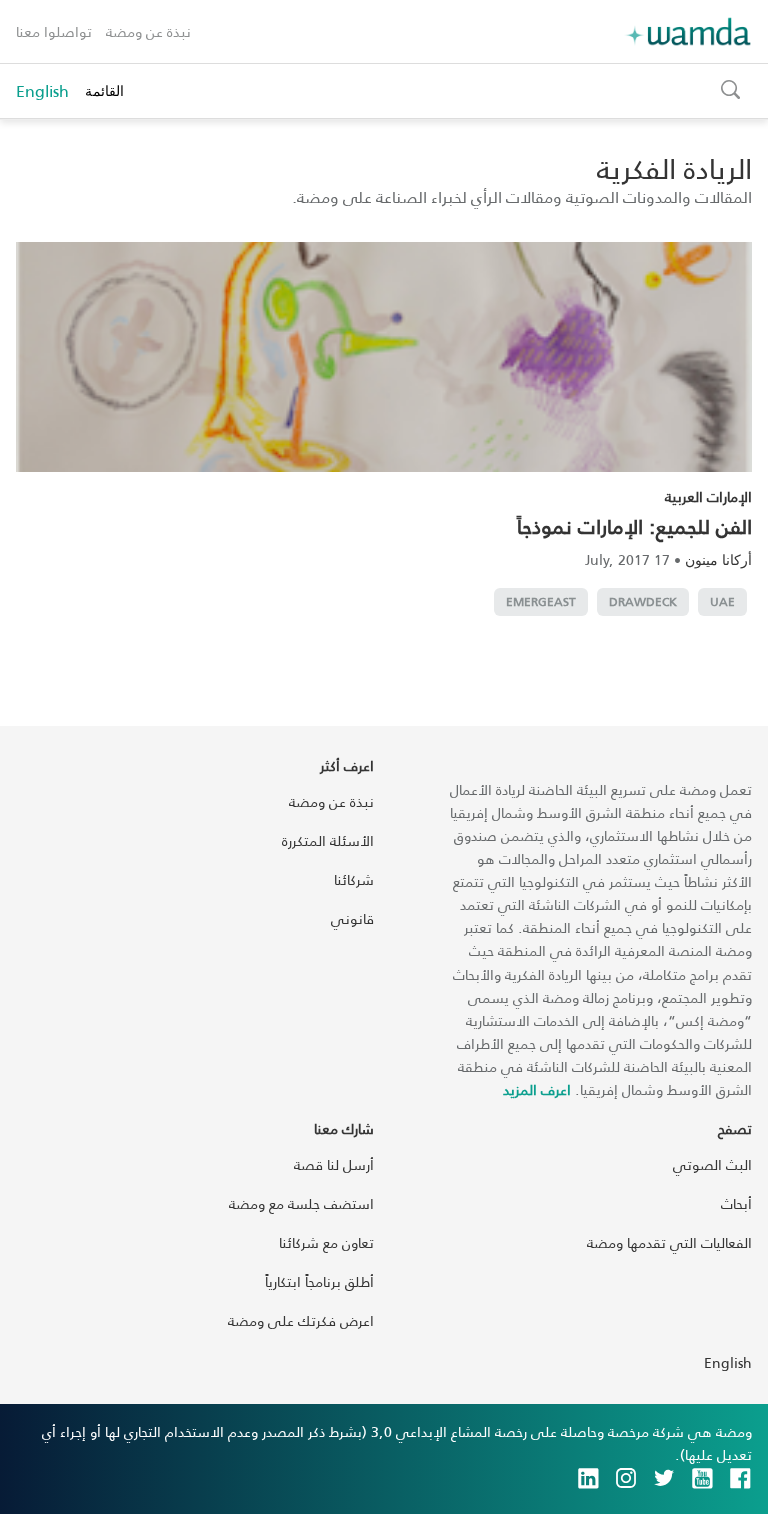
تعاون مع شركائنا (326, 1242)
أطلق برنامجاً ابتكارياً (319, 1281)
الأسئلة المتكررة (328, 840)
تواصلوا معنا (54, 31)
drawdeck (643, 601)
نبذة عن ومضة (148, 31)
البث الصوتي (712, 1164)
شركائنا (354, 879)
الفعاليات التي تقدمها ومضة (669, 1242)
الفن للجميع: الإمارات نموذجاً (634, 526)
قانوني (352, 918)
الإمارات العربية (708, 496)
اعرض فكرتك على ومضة (301, 1320)
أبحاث (736, 1203)
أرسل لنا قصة (334, 1164)
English (42, 91)
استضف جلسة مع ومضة (301, 1203)
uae (722, 601)
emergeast (541, 601)
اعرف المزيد (537, 1089)
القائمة (104, 90)
